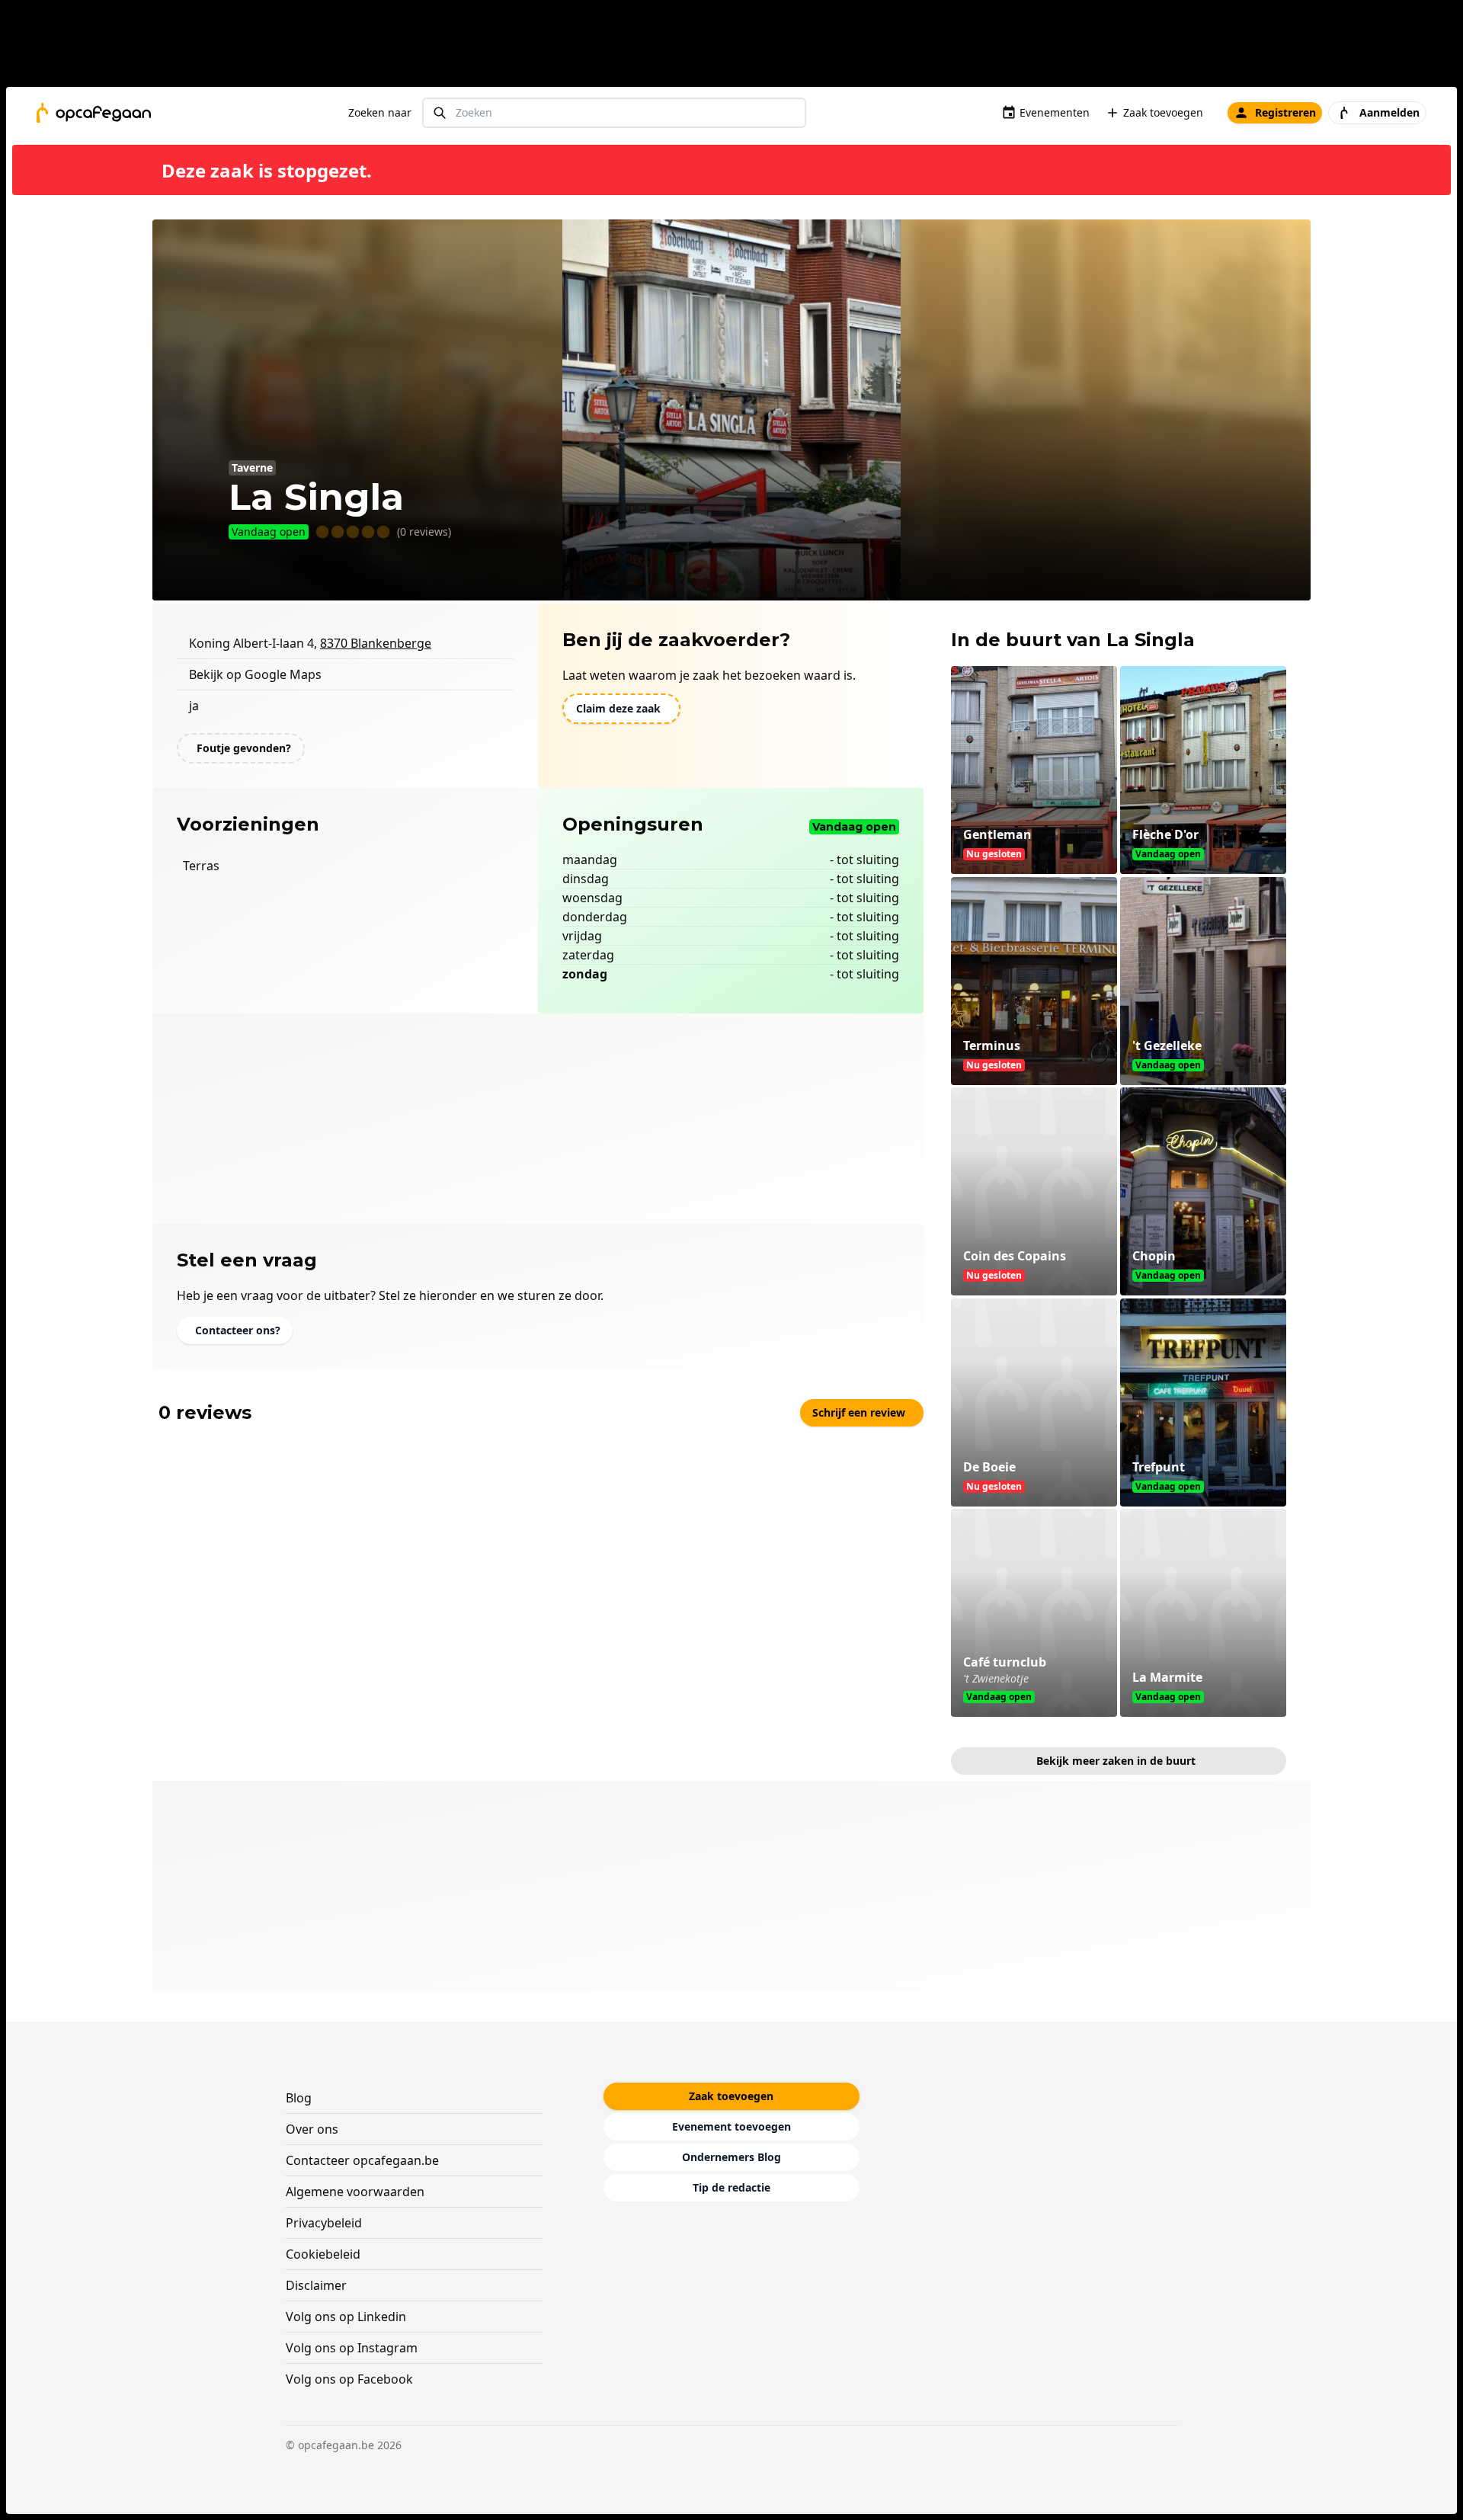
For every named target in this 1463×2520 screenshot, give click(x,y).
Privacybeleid (324, 2223)
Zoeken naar (380, 112)
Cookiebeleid (323, 2254)
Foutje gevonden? (244, 748)
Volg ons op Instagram (352, 2348)
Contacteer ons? (238, 1330)
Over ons (312, 2129)
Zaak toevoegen (1163, 112)
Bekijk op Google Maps (255, 674)
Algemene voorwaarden (355, 2192)
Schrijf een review (859, 1412)
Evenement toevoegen (731, 2126)
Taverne (252, 467)
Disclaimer (316, 2285)
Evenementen (1055, 112)
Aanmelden (1389, 112)
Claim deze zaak (618, 708)
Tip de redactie (731, 2187)
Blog (299, 2098)
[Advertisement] (738, 46)
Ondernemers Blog (731, 2157)
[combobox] (614, 113)
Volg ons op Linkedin (346, 2317)
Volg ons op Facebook (349, 2379)
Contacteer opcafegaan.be (362, 2160)
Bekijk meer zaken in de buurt (1116, 1761)
